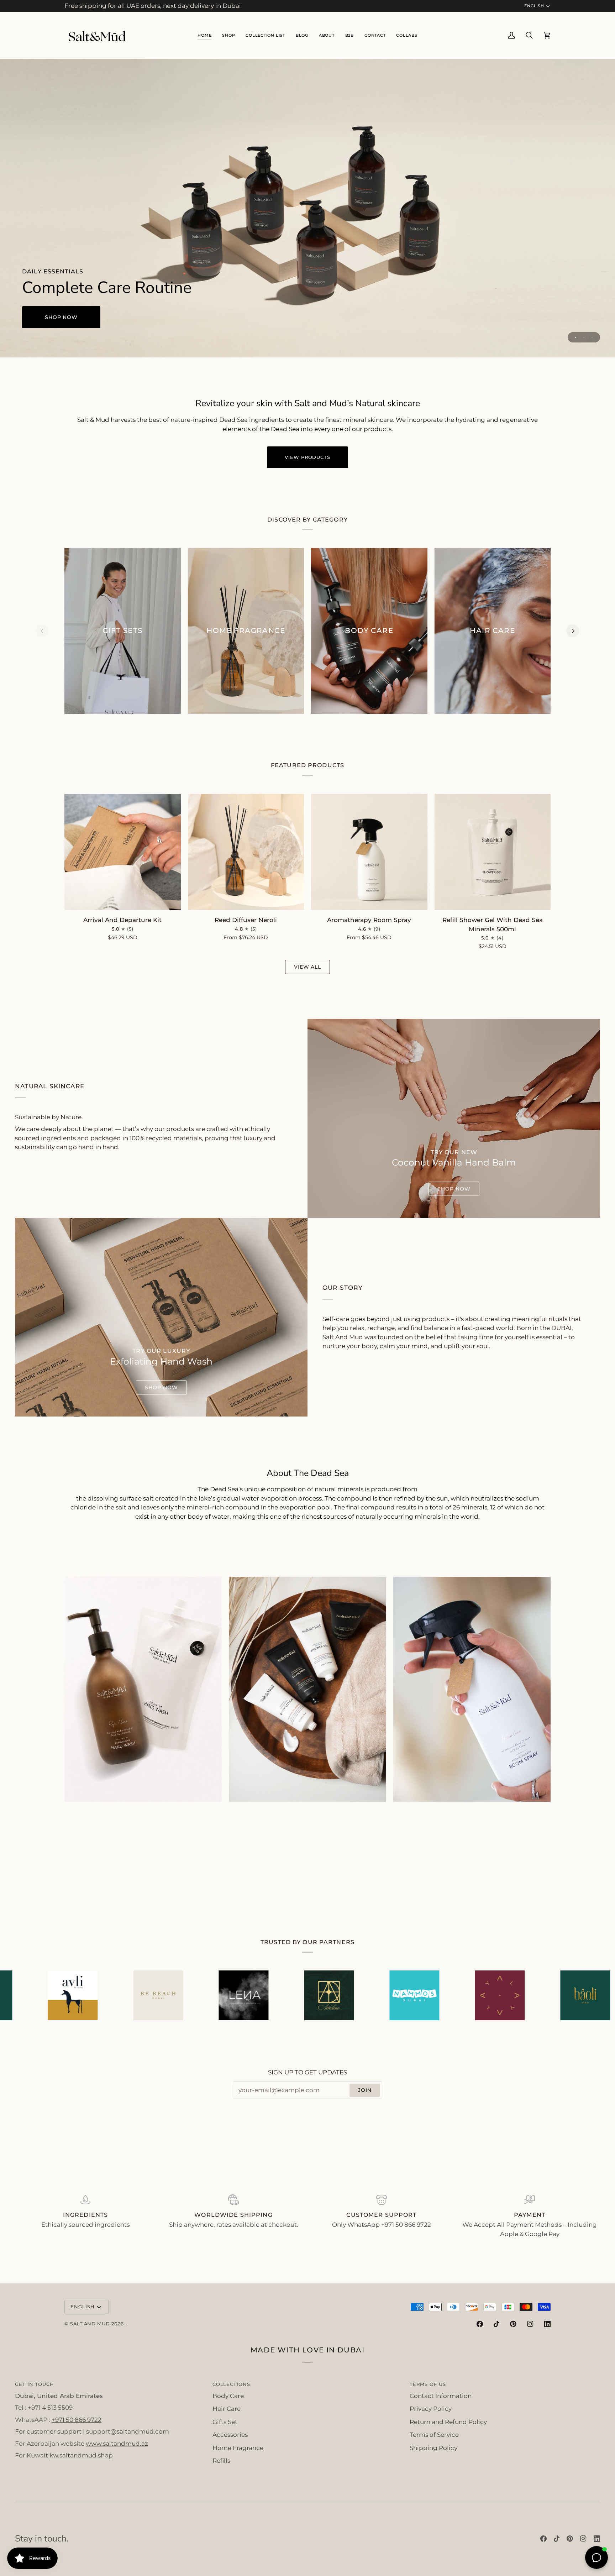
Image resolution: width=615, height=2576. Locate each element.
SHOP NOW (454, 1189)
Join (365, 2090)
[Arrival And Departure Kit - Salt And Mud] (307, 1689)
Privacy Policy (431, 2409)
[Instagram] (530, 2324)
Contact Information (441, 2396)
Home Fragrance (238, 2448)
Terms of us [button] (428, 2384)
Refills (221, 2461)
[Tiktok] (496, 2324)
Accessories (230, 2435)
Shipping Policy (433, 2448)
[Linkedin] (547, 2324)
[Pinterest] (513, 2324)
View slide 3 (592, 337)
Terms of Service (434, 2435)
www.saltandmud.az (117, 2444)
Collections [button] (231, 2384)
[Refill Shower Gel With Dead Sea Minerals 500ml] (493, 852)
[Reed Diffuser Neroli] (246, 852)
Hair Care (227, 2409)
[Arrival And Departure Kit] (123, 852)
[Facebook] (480, 2324)
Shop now (61, 317)
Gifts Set (225, 2422)
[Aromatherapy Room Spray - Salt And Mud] (472, 1689)
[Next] (573, 631)
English (534, 6)
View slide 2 (584, 337)
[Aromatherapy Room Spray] (369, 852)
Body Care (228, 2396)
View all (308, 967)
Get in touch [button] (35, 2384)
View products (307, 457)
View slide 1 (576, 337)
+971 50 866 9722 (77, 2420)
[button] (265, 35)
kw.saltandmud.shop (81, 2455)
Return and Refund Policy (448, 2422)
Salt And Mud (91, 2324)
